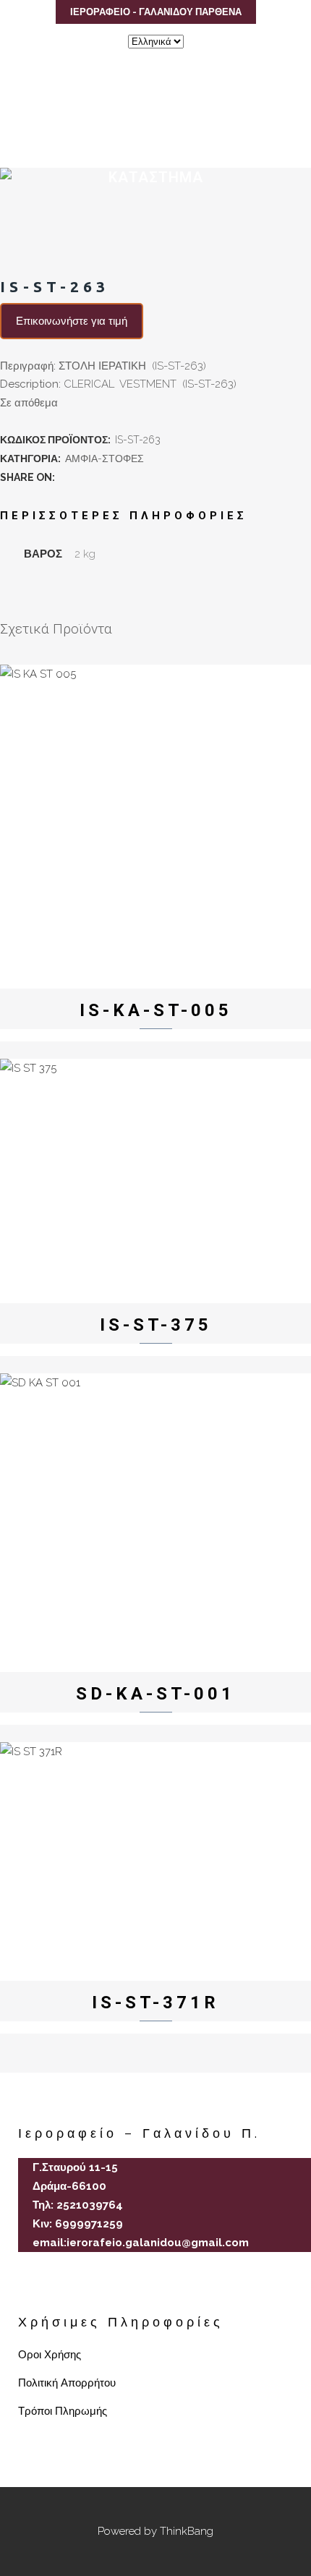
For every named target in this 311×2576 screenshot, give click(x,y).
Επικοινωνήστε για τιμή (72, 321)
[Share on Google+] (97, 477)
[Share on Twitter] (81, 477)
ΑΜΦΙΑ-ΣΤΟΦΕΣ (105, 459)
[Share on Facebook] (65, 477)
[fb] (24, 2286)
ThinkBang (187, 2531)
